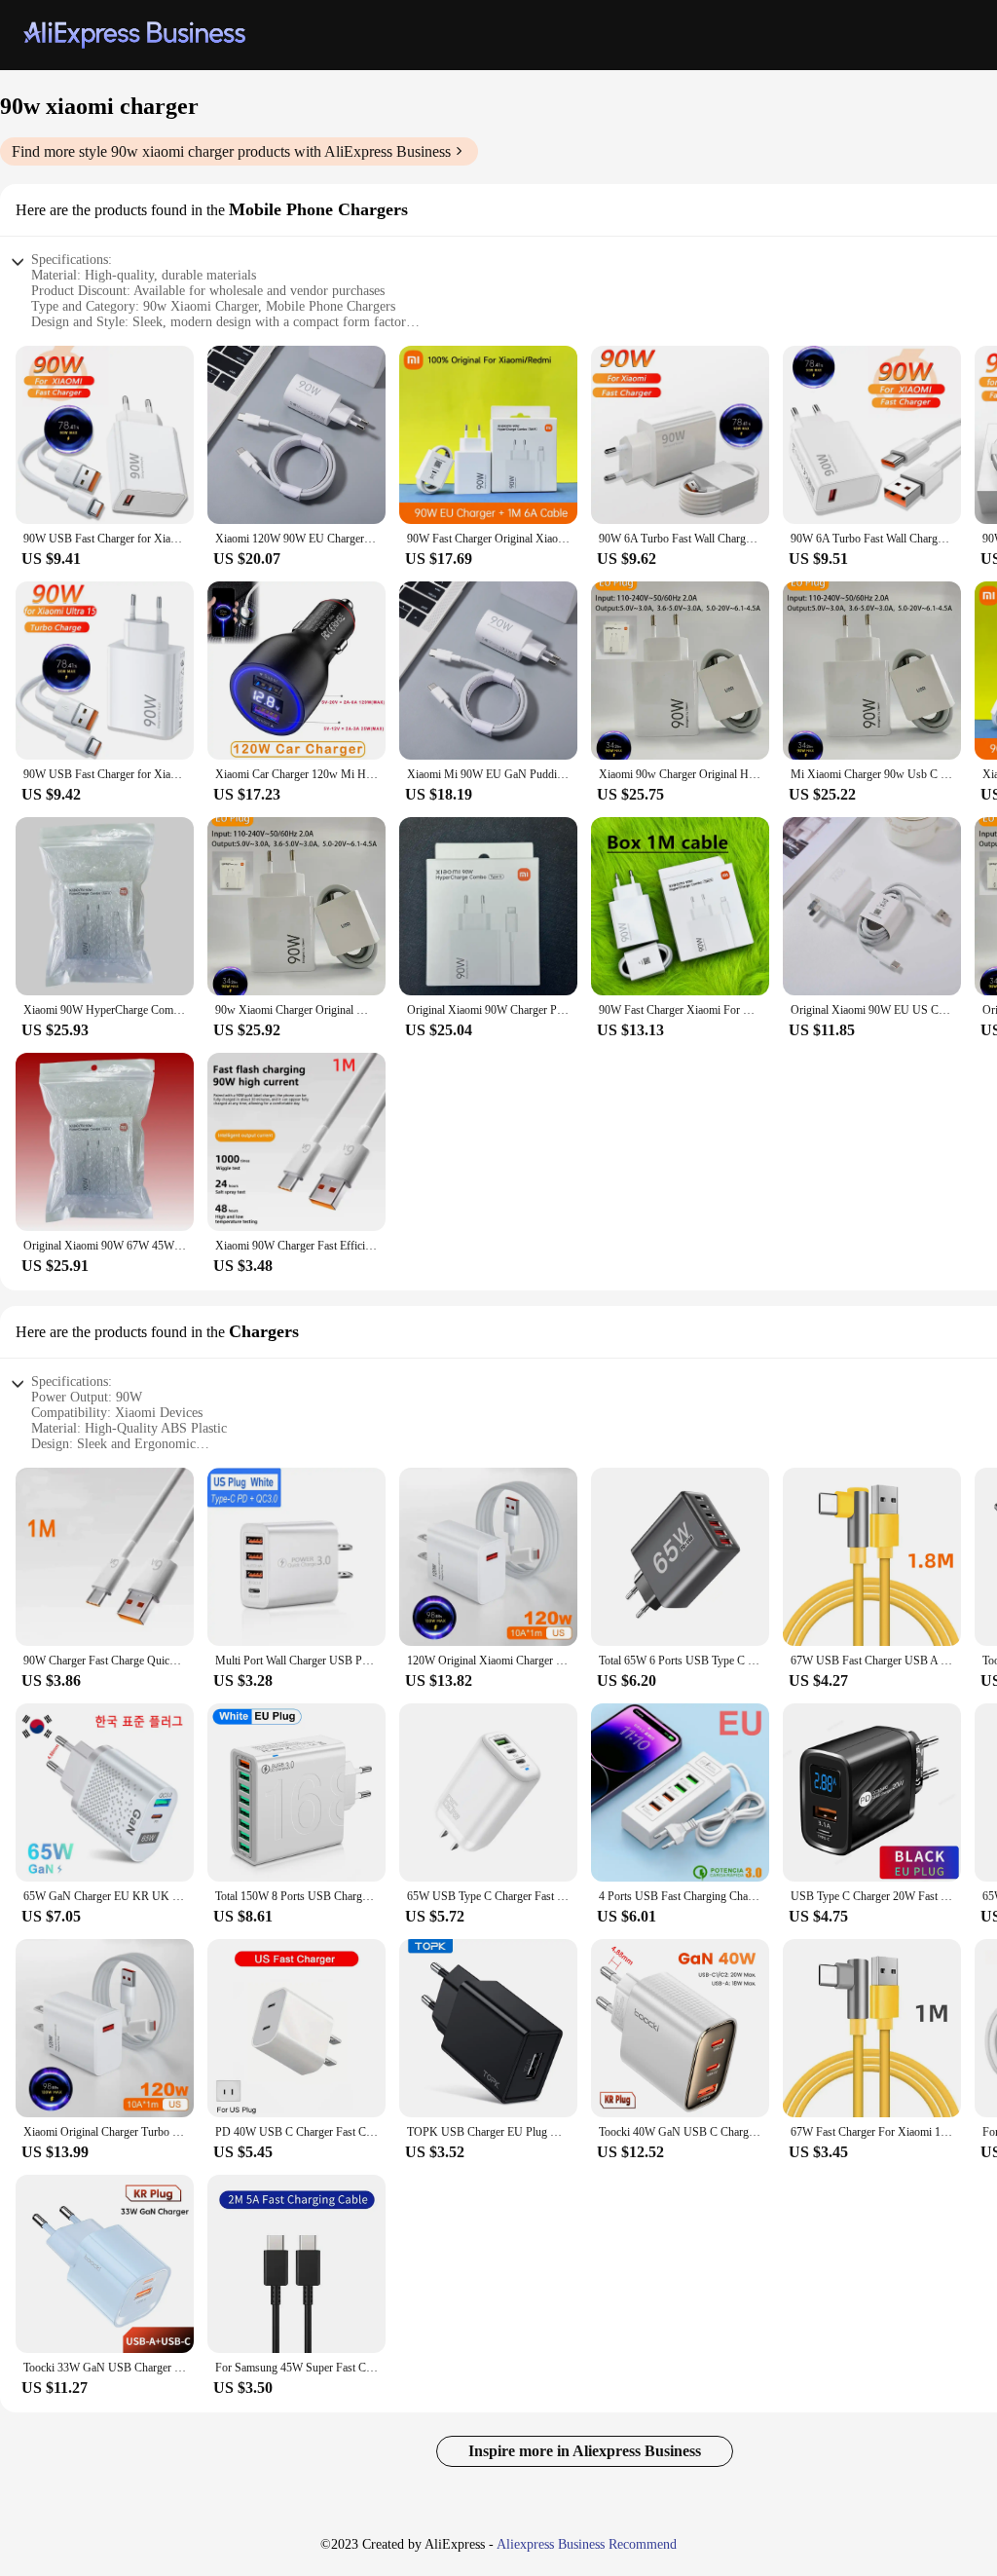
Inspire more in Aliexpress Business (585, 2451)
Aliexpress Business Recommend (587, 2544)
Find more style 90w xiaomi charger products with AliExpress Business (231, 151)
